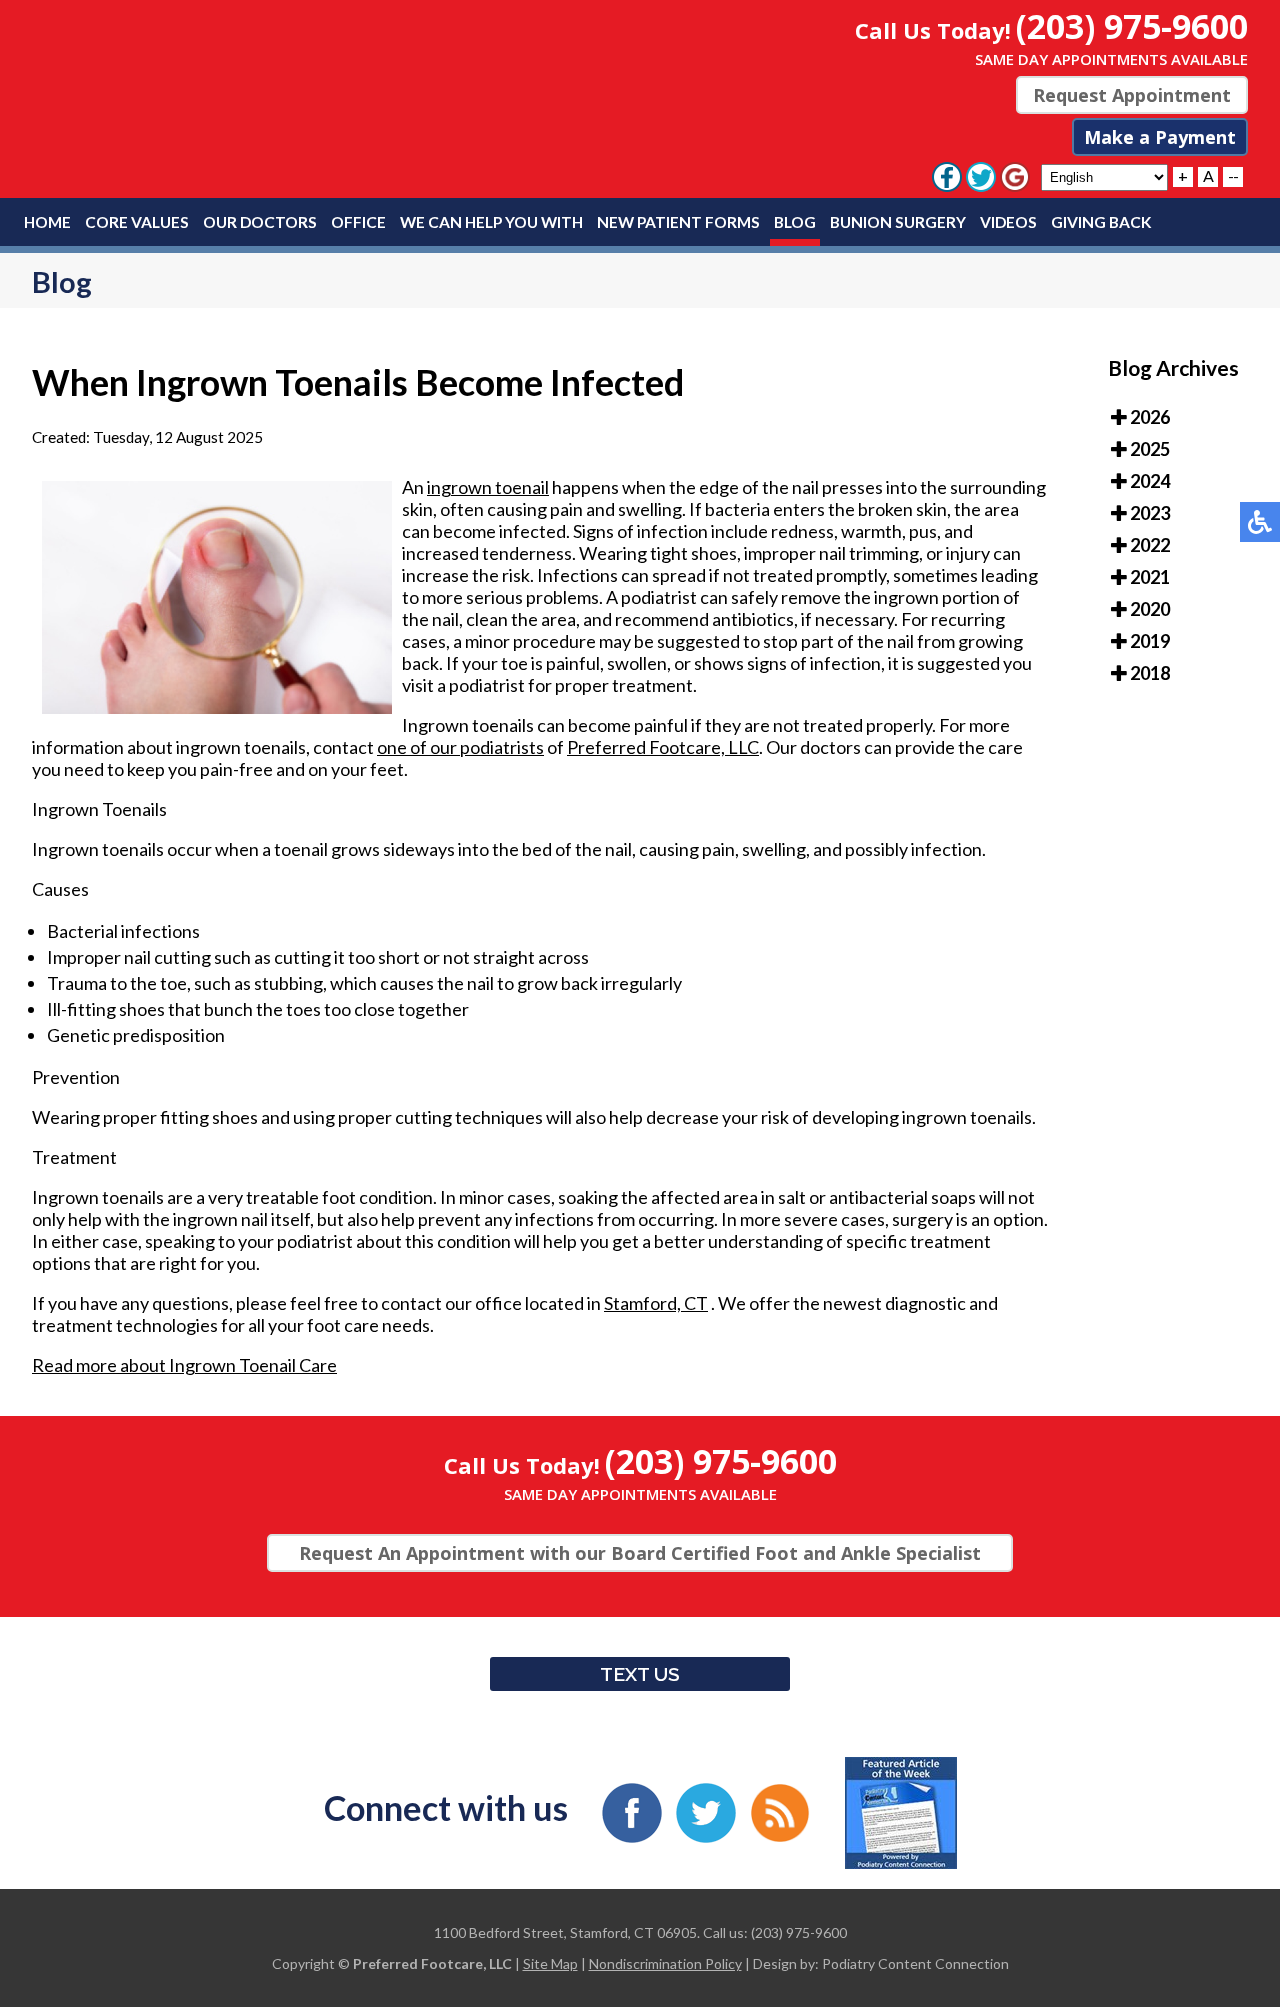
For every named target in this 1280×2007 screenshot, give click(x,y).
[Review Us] (1015, 175)
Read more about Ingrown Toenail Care (184, 1365)
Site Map (550, 1963)
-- (1233, 175)
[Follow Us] (981, 175)
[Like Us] (947, 175)
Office (358, 222)
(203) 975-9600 (1132, 26)
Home (47, 222)
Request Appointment (1132, 95)
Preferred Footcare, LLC (663, 747)
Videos (1008, 222)
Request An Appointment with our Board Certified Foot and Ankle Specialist (640, 1553)
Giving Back (1101, 222)
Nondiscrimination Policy (665, 1963)
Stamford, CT (656, 1303)
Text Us (640, 1674)
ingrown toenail (488, 487)
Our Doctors (260, 222)
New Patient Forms (678, 222)
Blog (795, 222)
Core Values (137, 222)
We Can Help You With (491, 222)
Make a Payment (1160, 137)
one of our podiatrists (460, 747)
